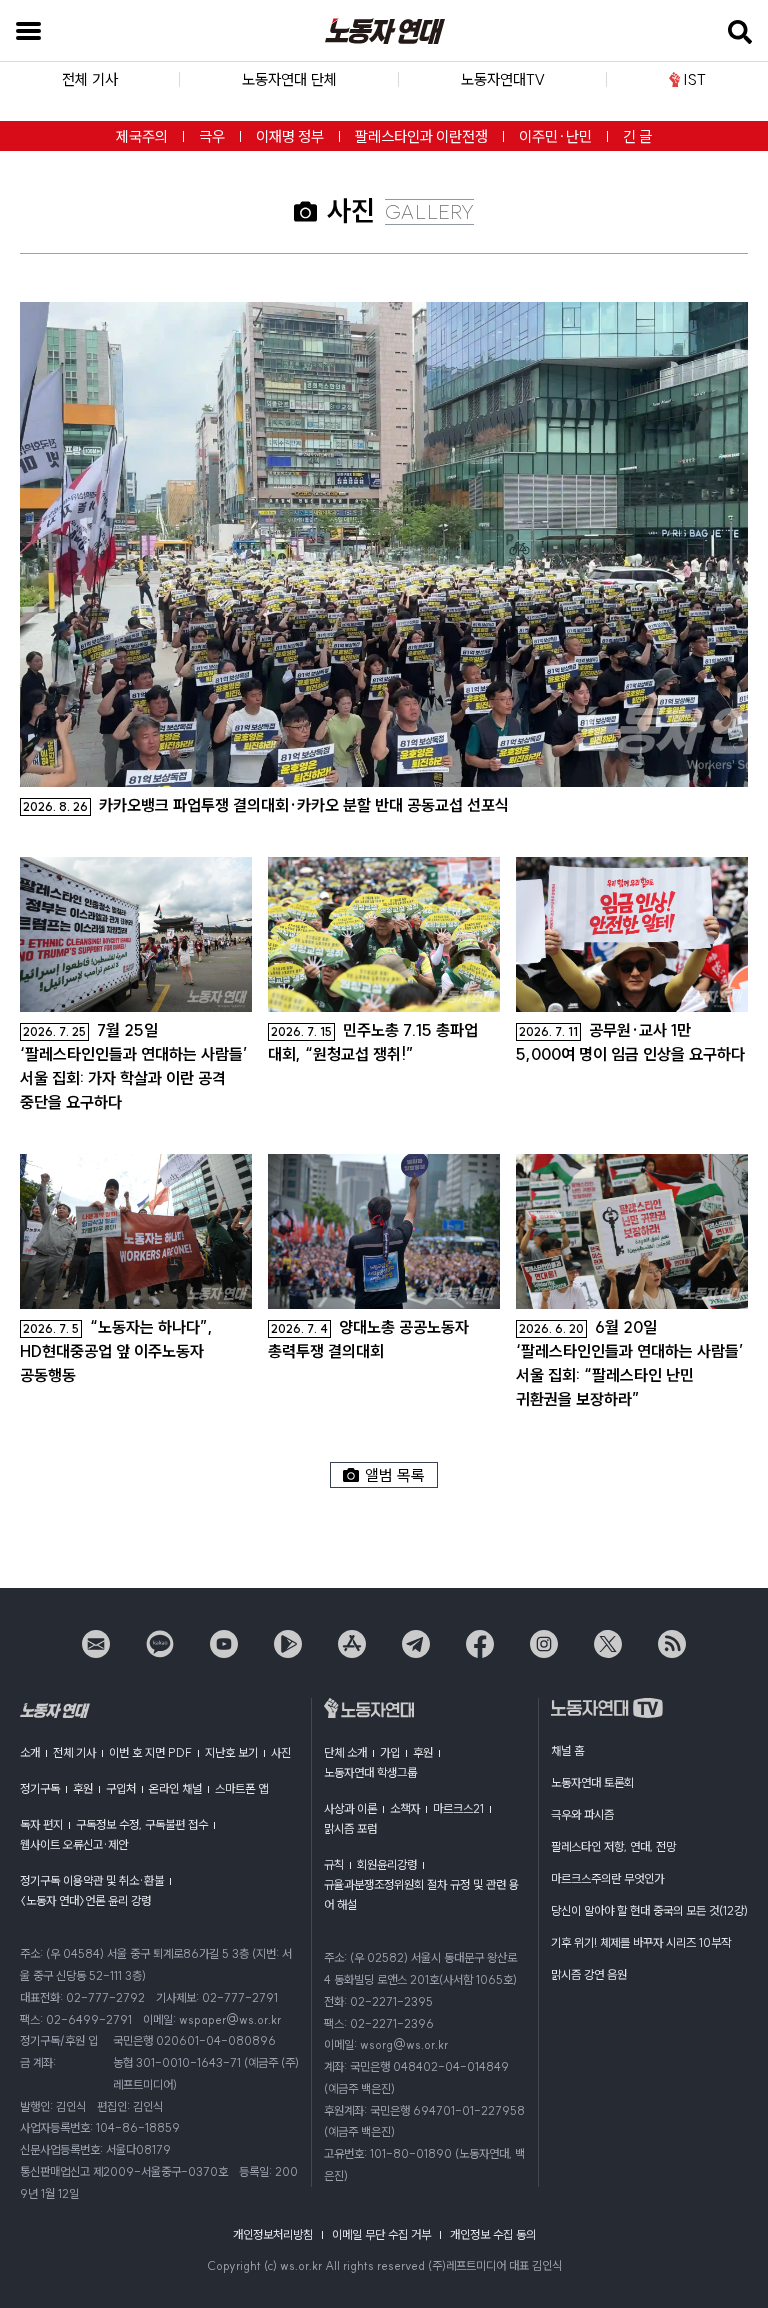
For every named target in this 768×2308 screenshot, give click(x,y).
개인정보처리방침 (273, 2234)
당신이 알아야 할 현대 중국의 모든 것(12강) (649, 1910)
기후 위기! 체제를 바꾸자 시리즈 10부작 (641, 1942)
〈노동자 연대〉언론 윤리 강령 (85, 1900)
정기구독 (40, 1788)
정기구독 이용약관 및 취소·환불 (92, 1880)
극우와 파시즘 (582, 1814)
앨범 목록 (395, 1475)
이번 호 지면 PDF (150, 1752)
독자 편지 (41, 1824)
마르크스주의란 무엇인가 (607, 1878)
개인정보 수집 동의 (493, 2234)
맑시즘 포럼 (350, 1828)
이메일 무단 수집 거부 (381, 2234)
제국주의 (142, 136)
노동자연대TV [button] (503, 79)
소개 (30, 1752)
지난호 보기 (231, 1752)
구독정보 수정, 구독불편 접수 (142, 1824)
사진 (281, 1752)
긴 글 (637, 136)
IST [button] (695, 79)
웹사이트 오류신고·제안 (74, 1844)
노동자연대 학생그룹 (370, 1772)
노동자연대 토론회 (592, 1782)
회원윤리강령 (387, 1864)
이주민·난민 (555, 136)
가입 (390, 1752)
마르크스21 (458, 1808)
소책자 (405, 1808)
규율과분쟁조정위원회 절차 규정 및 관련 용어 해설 (421, 1894)
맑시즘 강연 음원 (589, 1974)
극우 (212, 136)
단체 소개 (345, 1752)
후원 (83, 1788)
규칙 (334, 1864)
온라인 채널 (175, 1788)
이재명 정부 (290, 136)
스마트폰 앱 (241, 1788)
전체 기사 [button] (90, 79)
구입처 (121, 1788)
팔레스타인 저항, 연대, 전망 (613, 1846)
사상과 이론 (350, 1808)
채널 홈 (567, 1750)
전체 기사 (74, 1752)
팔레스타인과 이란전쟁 (421, 136)
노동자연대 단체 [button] (289, 79)
